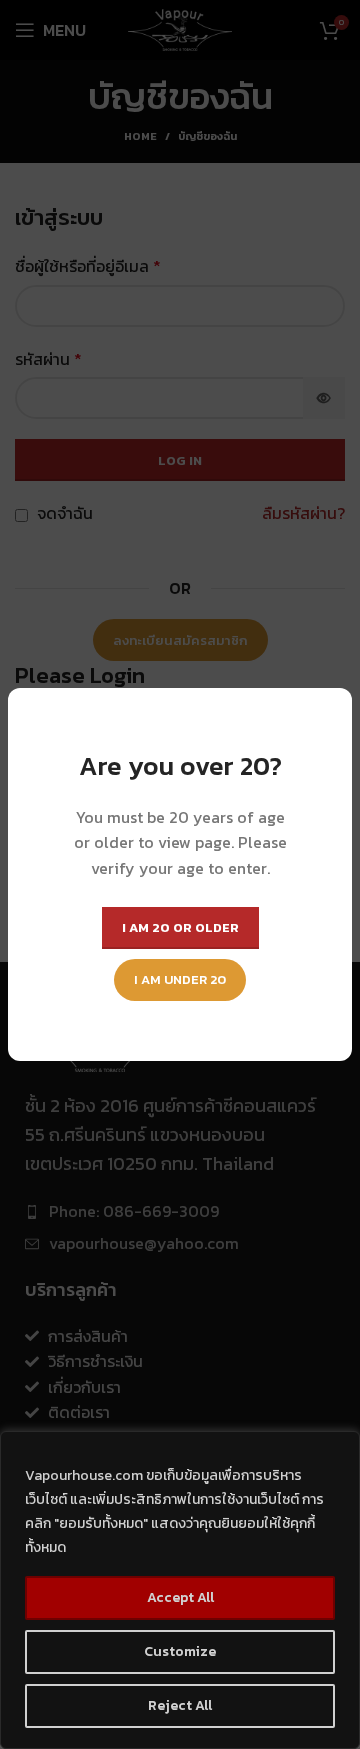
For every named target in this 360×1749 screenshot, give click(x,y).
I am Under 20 (180, 979)
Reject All (180, 1705)
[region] (180, 1590)
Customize (180, 1651)
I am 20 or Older (180, 927)
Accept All (180, 1597)
